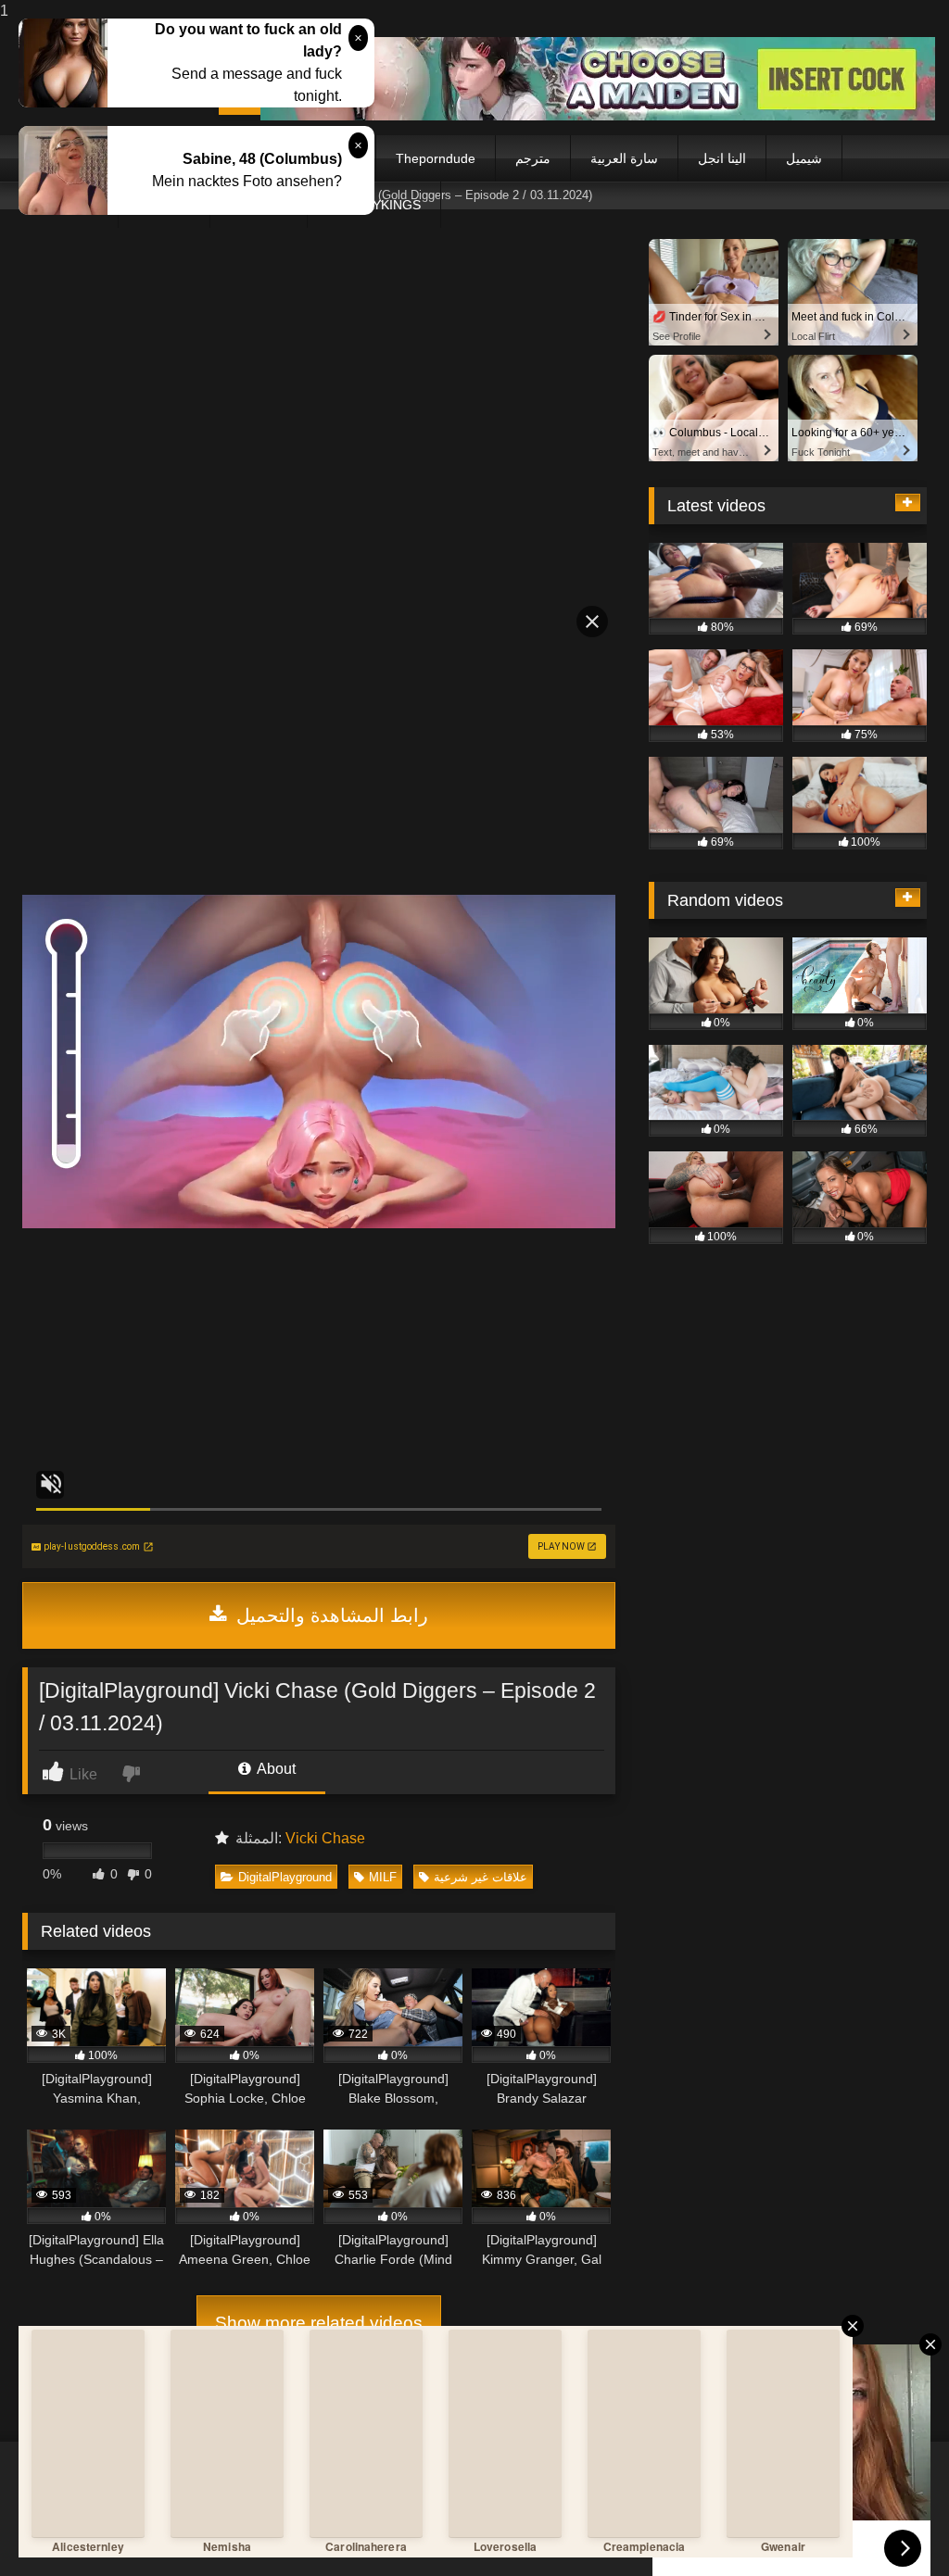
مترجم (533, 158)
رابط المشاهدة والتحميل (329, 1615)
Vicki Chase (325, 1838)
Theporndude (436, 158)
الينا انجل (722, 158)
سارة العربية (624, 158)
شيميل (804, 158)
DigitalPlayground (285, 1877)
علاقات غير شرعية (481, 1877)
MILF (383, 1877)
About (275, 1769)
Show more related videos (319, 2323)
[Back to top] (892, 2525)
